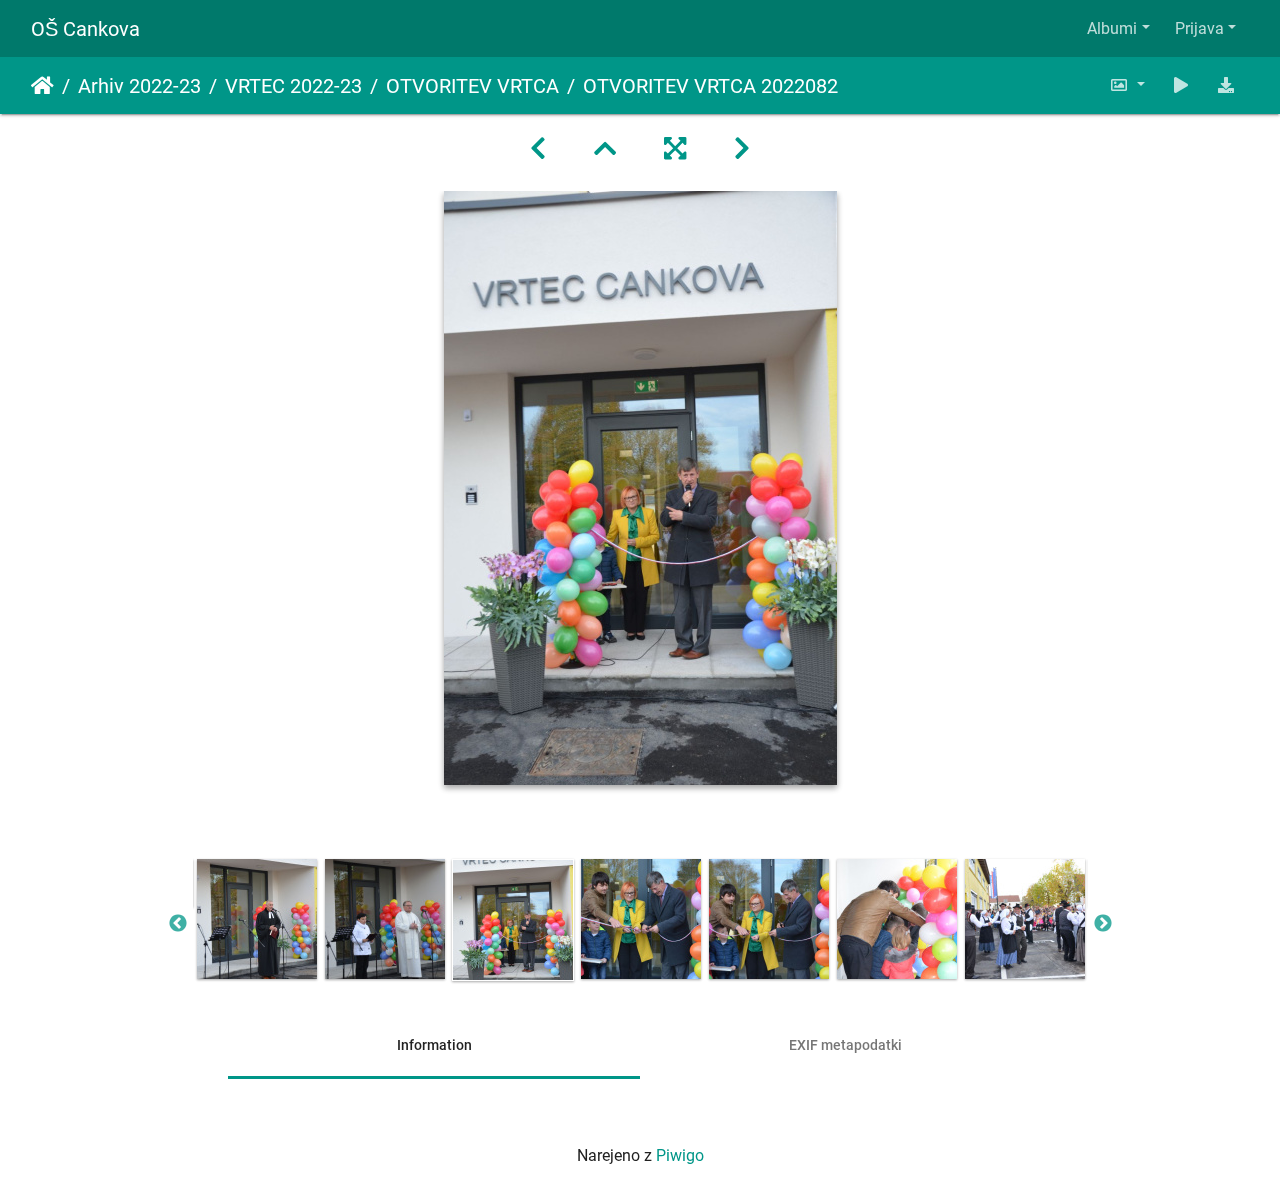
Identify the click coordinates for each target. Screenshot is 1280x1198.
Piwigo (680, 1155)
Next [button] (1103, 924)
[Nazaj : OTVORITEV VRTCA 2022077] (538, 149)
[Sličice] (605, 149)
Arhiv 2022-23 (139, 86)
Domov (42, 86)
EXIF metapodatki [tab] (845, 1045)
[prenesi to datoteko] (1226, 85)
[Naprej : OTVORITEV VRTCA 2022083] (742, 149)
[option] (257, 919)
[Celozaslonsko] (675, 149)
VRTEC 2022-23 (293, 86)
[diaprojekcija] (1181, 85)
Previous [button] (178, 924)
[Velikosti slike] (1127, 85)
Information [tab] (434, 1045)
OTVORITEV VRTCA (472, 86)
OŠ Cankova (85, 29)
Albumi (1112, 28)
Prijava (1199, 28)
